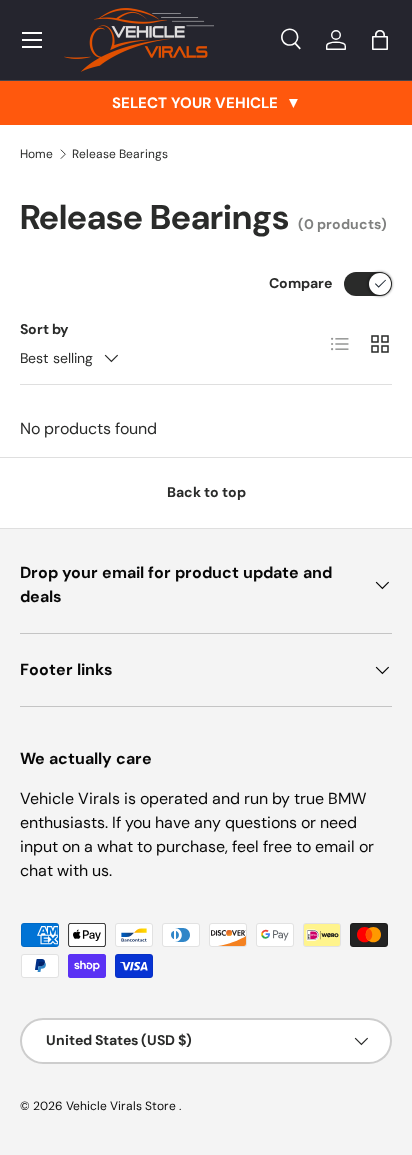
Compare (300, 283)
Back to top (206, 492)
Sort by (44, 329)
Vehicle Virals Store (122, 1106)
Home (36, 154)
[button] (380, 40)
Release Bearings (120, 154)
